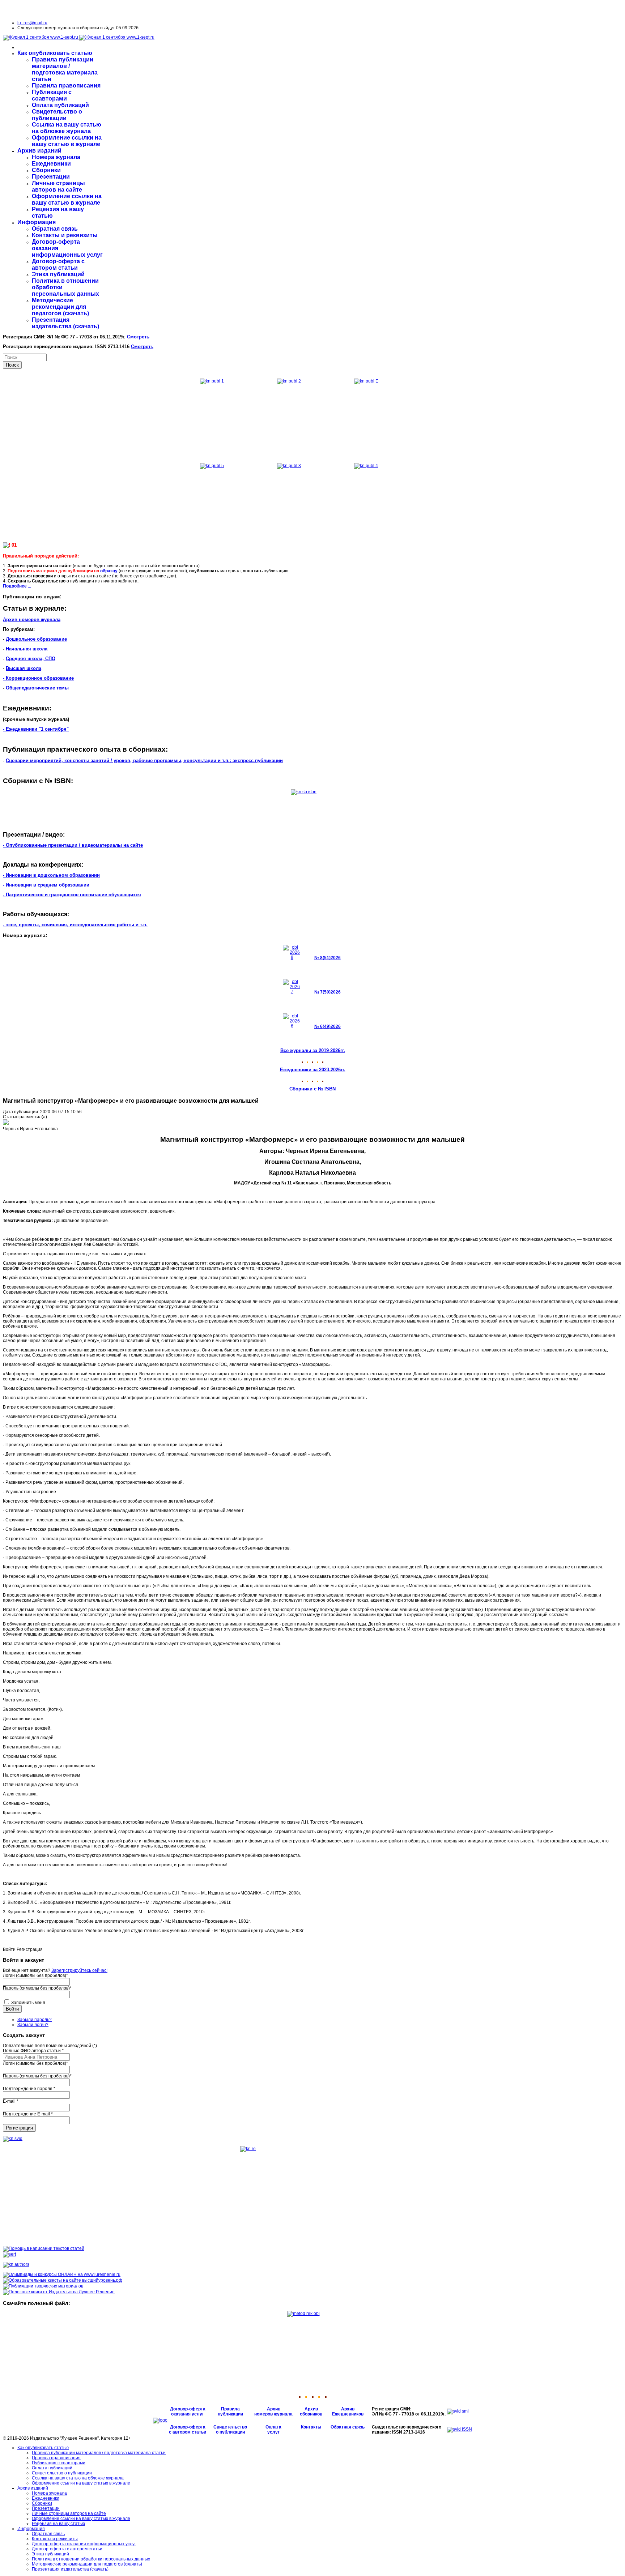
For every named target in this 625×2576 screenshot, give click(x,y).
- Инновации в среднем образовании (46, 885)
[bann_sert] (9, 2254)
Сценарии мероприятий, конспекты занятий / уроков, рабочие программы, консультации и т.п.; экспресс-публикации (144, 761)
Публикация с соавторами (52, 95)
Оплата (273, 2427)
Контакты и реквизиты (65, 235)
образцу (109, 571)
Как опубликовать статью (55, 53)
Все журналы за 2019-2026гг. (313, 1050)
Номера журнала (56, 157)
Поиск (12, 365)
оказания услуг (188, 2414)
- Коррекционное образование (38, 678)
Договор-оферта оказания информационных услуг (84, 2544)
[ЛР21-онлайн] (62, 2274)
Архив (274, 2409)
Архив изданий (39, 151)
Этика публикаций (58, 274)
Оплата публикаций (60, 105)
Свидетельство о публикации (57, 115)
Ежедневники (51, 164)
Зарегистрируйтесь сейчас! (79, 1970)
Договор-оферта (188, 2409)
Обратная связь (55, 229)
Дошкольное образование (36, 639)
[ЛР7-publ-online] (43, 2286)
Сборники (46, 170)
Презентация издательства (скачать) (65, 323)
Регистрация (19, 2128)
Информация (37, 222)
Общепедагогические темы (37, 688)
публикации (230, 2414)
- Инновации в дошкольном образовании (51, 875)
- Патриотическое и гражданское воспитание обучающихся (72, 895)
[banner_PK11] (59, 2292)
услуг (273, 2432)
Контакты (311, 2427)
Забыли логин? (33, 2025)
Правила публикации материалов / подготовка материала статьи (65, 69)
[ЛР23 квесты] (63, 2280)
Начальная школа (27, 649)
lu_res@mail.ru (32, 23)
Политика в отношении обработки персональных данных (91, 2559)
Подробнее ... (17, 586)
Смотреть (138, 337)
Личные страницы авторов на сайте (58, 186)
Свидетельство (230, 2427)
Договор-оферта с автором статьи (58, 264)
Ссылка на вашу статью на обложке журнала (67, 128)
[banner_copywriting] (44, 2248)
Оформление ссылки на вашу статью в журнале (67, 141)
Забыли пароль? (35, 2020)
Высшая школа (24, 668)
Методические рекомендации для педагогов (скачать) (60, 307)
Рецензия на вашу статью (58, 2524)
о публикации (230, 2432)
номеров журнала (273, 2414)
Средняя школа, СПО (31, 659)
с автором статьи (188, 2432)
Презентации (51, 177)
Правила (230, 2409)
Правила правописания (66, 86)
